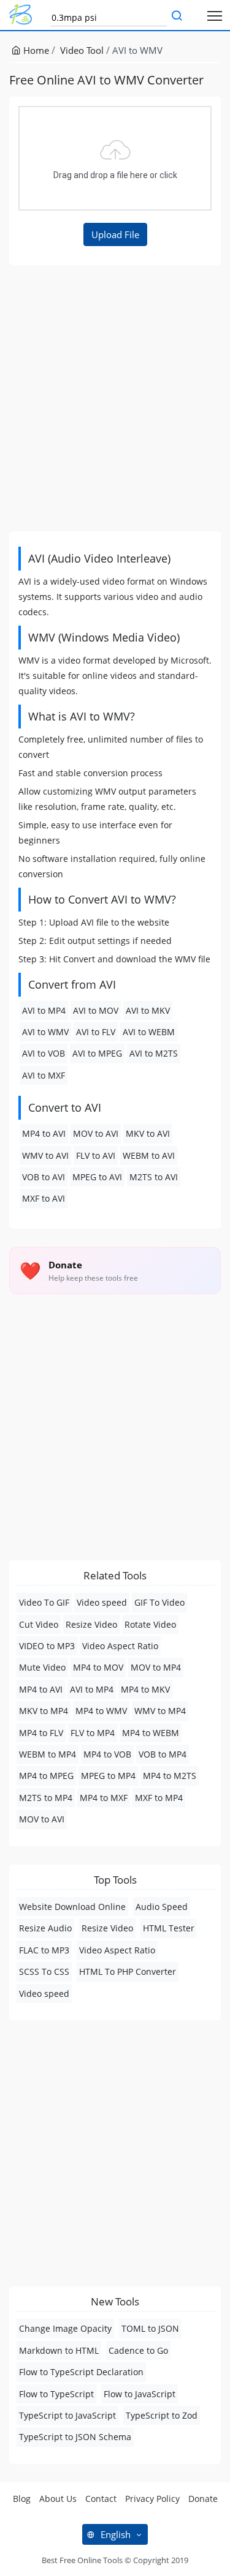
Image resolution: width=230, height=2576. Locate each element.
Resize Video (91, 1624)
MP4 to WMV (101, 1711)
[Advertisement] (115, 398)
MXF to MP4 (159, 1798)
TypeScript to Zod (162, 2415)
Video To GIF (44, 1602)
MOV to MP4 (156, 1667)
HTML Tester (169, 1928)
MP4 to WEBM (151, 1733)
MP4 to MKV (145, 1689)
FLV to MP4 (93, 1733)
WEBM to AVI (149, 1155)
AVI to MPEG (97, 1053)
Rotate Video (150, 1624)
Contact (101, 2499)
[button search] (177, 17)
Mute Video (42, 1667)
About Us (58, 2499)
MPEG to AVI (97, 1177)
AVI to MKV (148, 1010)
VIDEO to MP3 (47, 1646)
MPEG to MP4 (108, 1776)
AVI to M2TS (154, 1053)
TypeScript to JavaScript (67, 2415)
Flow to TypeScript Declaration (81, 2372)
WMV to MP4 (160, 1711)
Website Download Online (72, 1907)
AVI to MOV (96, 1010)
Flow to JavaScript (140, 2394)
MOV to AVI (96, 1133)
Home (35, 50)
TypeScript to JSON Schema (75, 2437)
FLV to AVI (96, 1155)
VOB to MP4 (163, 1754)
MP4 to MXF (104, 1798)
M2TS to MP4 (46, 1798)
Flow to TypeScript (56, 2394)
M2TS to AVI (154, 1177)
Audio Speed (162, 1907)
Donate (203, 2499)
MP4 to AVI (44, 1133)
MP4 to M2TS (170, 1776)
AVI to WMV (45, 1032)
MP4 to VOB (107, 1754)
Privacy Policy (152, 2499)
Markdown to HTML (59, 2350)
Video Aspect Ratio (120, 1646)
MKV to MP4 (44, 1711)
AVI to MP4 (44, 1010)
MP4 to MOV (98, 1667)
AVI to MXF (44, 1075)
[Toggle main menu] (215, 15)
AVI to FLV (96, 1032)
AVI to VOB (44, 1053)
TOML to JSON (150, 2328)
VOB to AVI (44, 1177)
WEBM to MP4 (48, 1754)
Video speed (102, 1602)
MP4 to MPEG (46, 1776)
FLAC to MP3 (44, 1950)
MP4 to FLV (41, 1733)
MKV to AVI (148, 1133)
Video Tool (82, 50)
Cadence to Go (138, 2350)
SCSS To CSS (44, 1971)
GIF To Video (159, 1602)
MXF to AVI (44, 1198)
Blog (22, 2499)
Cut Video (39, 1624)
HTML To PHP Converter (128, 1971)
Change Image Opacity (65, 2328)
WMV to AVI (45, 1155)
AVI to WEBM (149, 1032)
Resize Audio (45, 1928)
